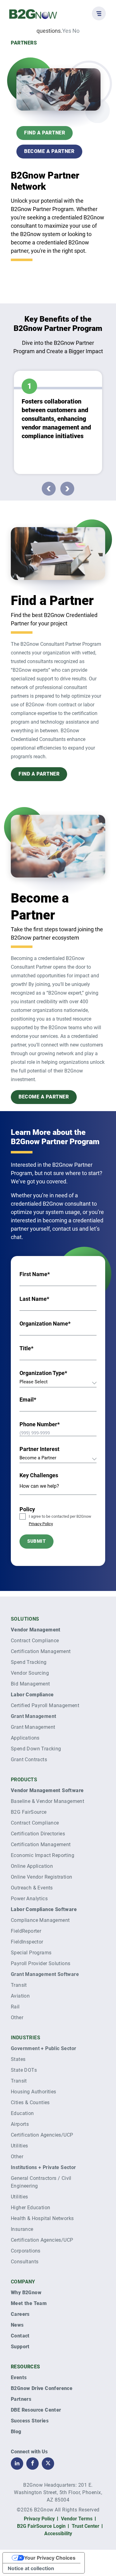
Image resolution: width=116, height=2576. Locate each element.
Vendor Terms (77, 2519)
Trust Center (86, 2526)
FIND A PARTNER (45, 133)
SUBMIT (37, 1541)
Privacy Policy (41, 1524)
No (76, 31)
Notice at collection (31, 2568)
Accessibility (58, 2534)
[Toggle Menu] (99, 13)
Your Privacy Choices (50, 2558)
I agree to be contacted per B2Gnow (60, 1520)
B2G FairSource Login (41, 2526)
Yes (67, 31)
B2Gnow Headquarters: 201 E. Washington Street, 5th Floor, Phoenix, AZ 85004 (58, 2492)
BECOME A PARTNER (49, 151)
